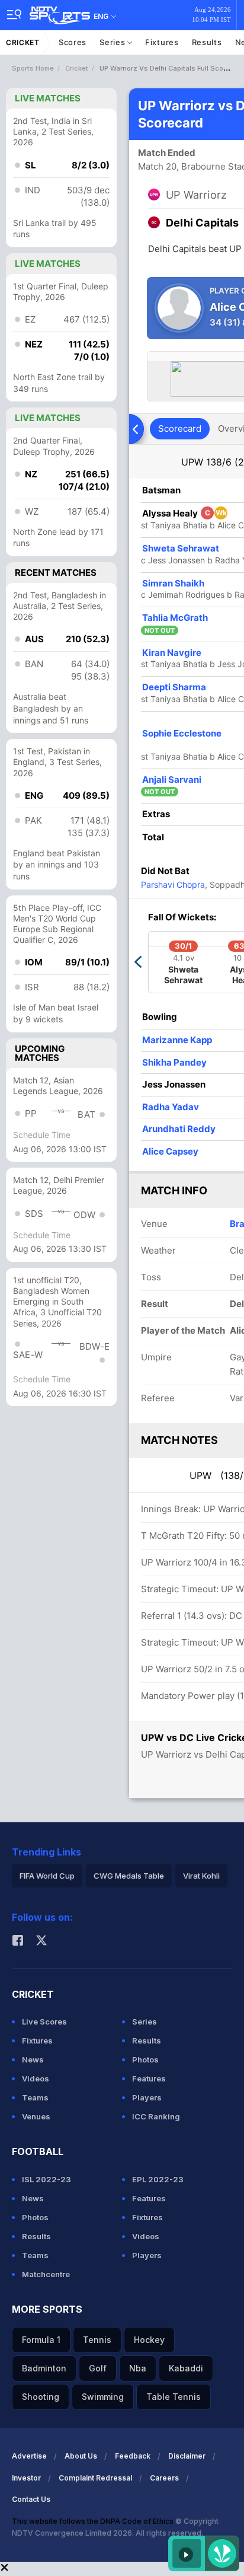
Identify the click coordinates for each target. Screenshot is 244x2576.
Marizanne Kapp (177, 1040)
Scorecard (180, 428)
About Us (81, 2456)
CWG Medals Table (129, 1876)
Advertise (29, 2456)
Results (207, 42)
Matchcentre (46, 2274)
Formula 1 (41, 2340)
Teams (35, 2097)
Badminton (44, 2368)
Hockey (149, 2340)
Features (149, 2078)
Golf (98, 2368)
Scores (73, 42)
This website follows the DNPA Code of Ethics (94, 2521)
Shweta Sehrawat (181, 548)
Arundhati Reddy (179, 1129)
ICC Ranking (156, 2116)
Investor (26, 2478)
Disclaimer (187, 2456)
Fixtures (162, 42)
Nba (138, 2368)
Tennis (97, 2340)
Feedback (133, 2456)
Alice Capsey (170, 1151)
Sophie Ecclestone (182, 733)
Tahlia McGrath (175, 618)
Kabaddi (186, 2368)
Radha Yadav (171, 1107)
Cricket (23, 42)
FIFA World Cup (47, 1876)
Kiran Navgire (172, 653)
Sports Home (33, 68)
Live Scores (44, 2022)
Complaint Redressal (95, 2478)
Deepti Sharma (174, 687)
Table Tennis (174, 2397)
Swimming (103, 2397)
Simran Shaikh (173, 583)
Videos (36, 2078)
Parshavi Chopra (173, 884)
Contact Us (31, 2499)
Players (147, 2097)
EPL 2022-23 (158, 2179)
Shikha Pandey (174, 1062)
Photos (145, 2059)
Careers (164, 2478)
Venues (36, 2116)
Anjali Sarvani (172, 780)
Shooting (41, 2397)
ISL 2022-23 (46, 2179)
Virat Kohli (201, 1876)
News (33, 2059)
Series (113, 42)
